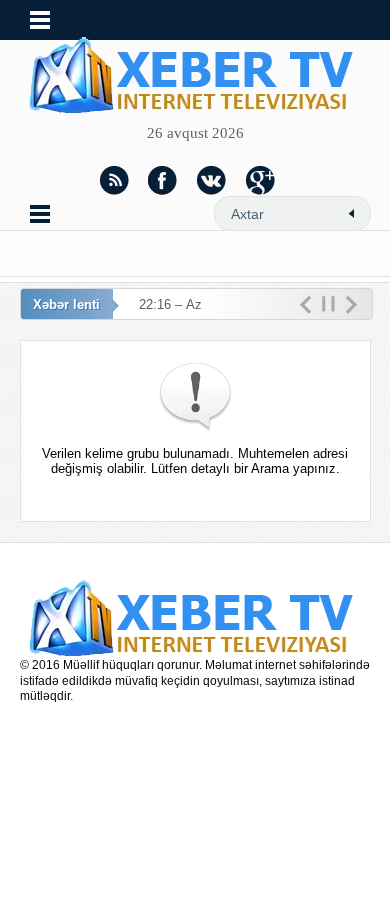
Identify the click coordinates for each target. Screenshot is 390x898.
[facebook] (163, 180)
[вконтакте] (212, 180)
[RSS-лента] (114, 180)
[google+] (261, 180)
